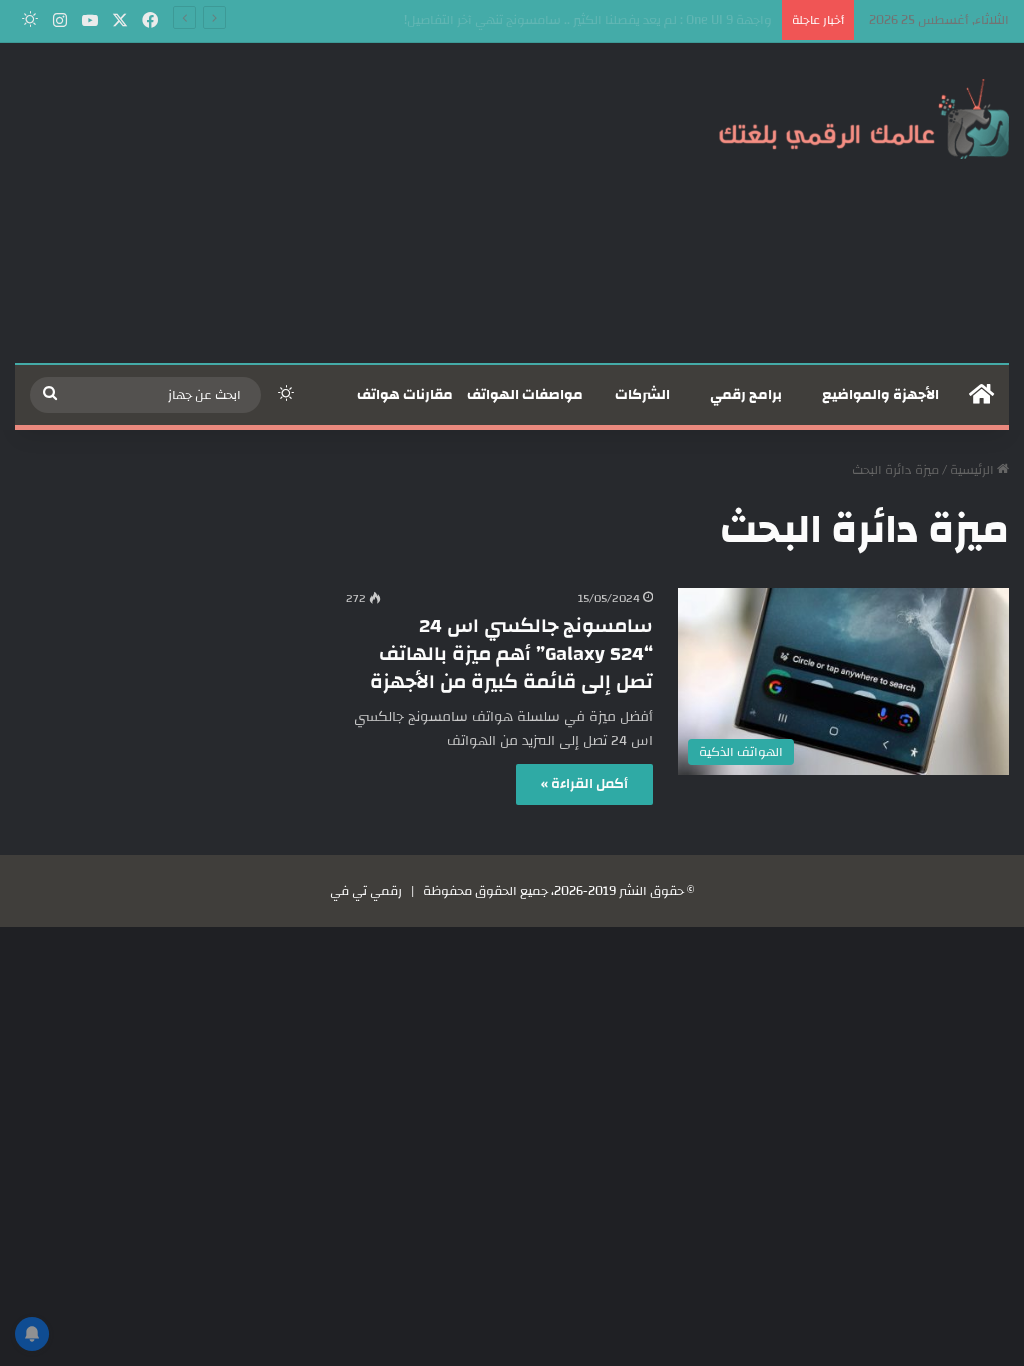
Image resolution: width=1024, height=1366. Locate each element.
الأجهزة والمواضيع (880, 395)
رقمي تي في (366, 891)
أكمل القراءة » (584, 784)
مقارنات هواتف (405, 395)
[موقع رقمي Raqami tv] (864, 118)
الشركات (642, 395)
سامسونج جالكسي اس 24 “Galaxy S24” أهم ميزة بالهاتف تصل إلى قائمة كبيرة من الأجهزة (511, 653)
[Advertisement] (341, 203)
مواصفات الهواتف (525, 395)
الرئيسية (973, 470)
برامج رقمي (746, 395)
